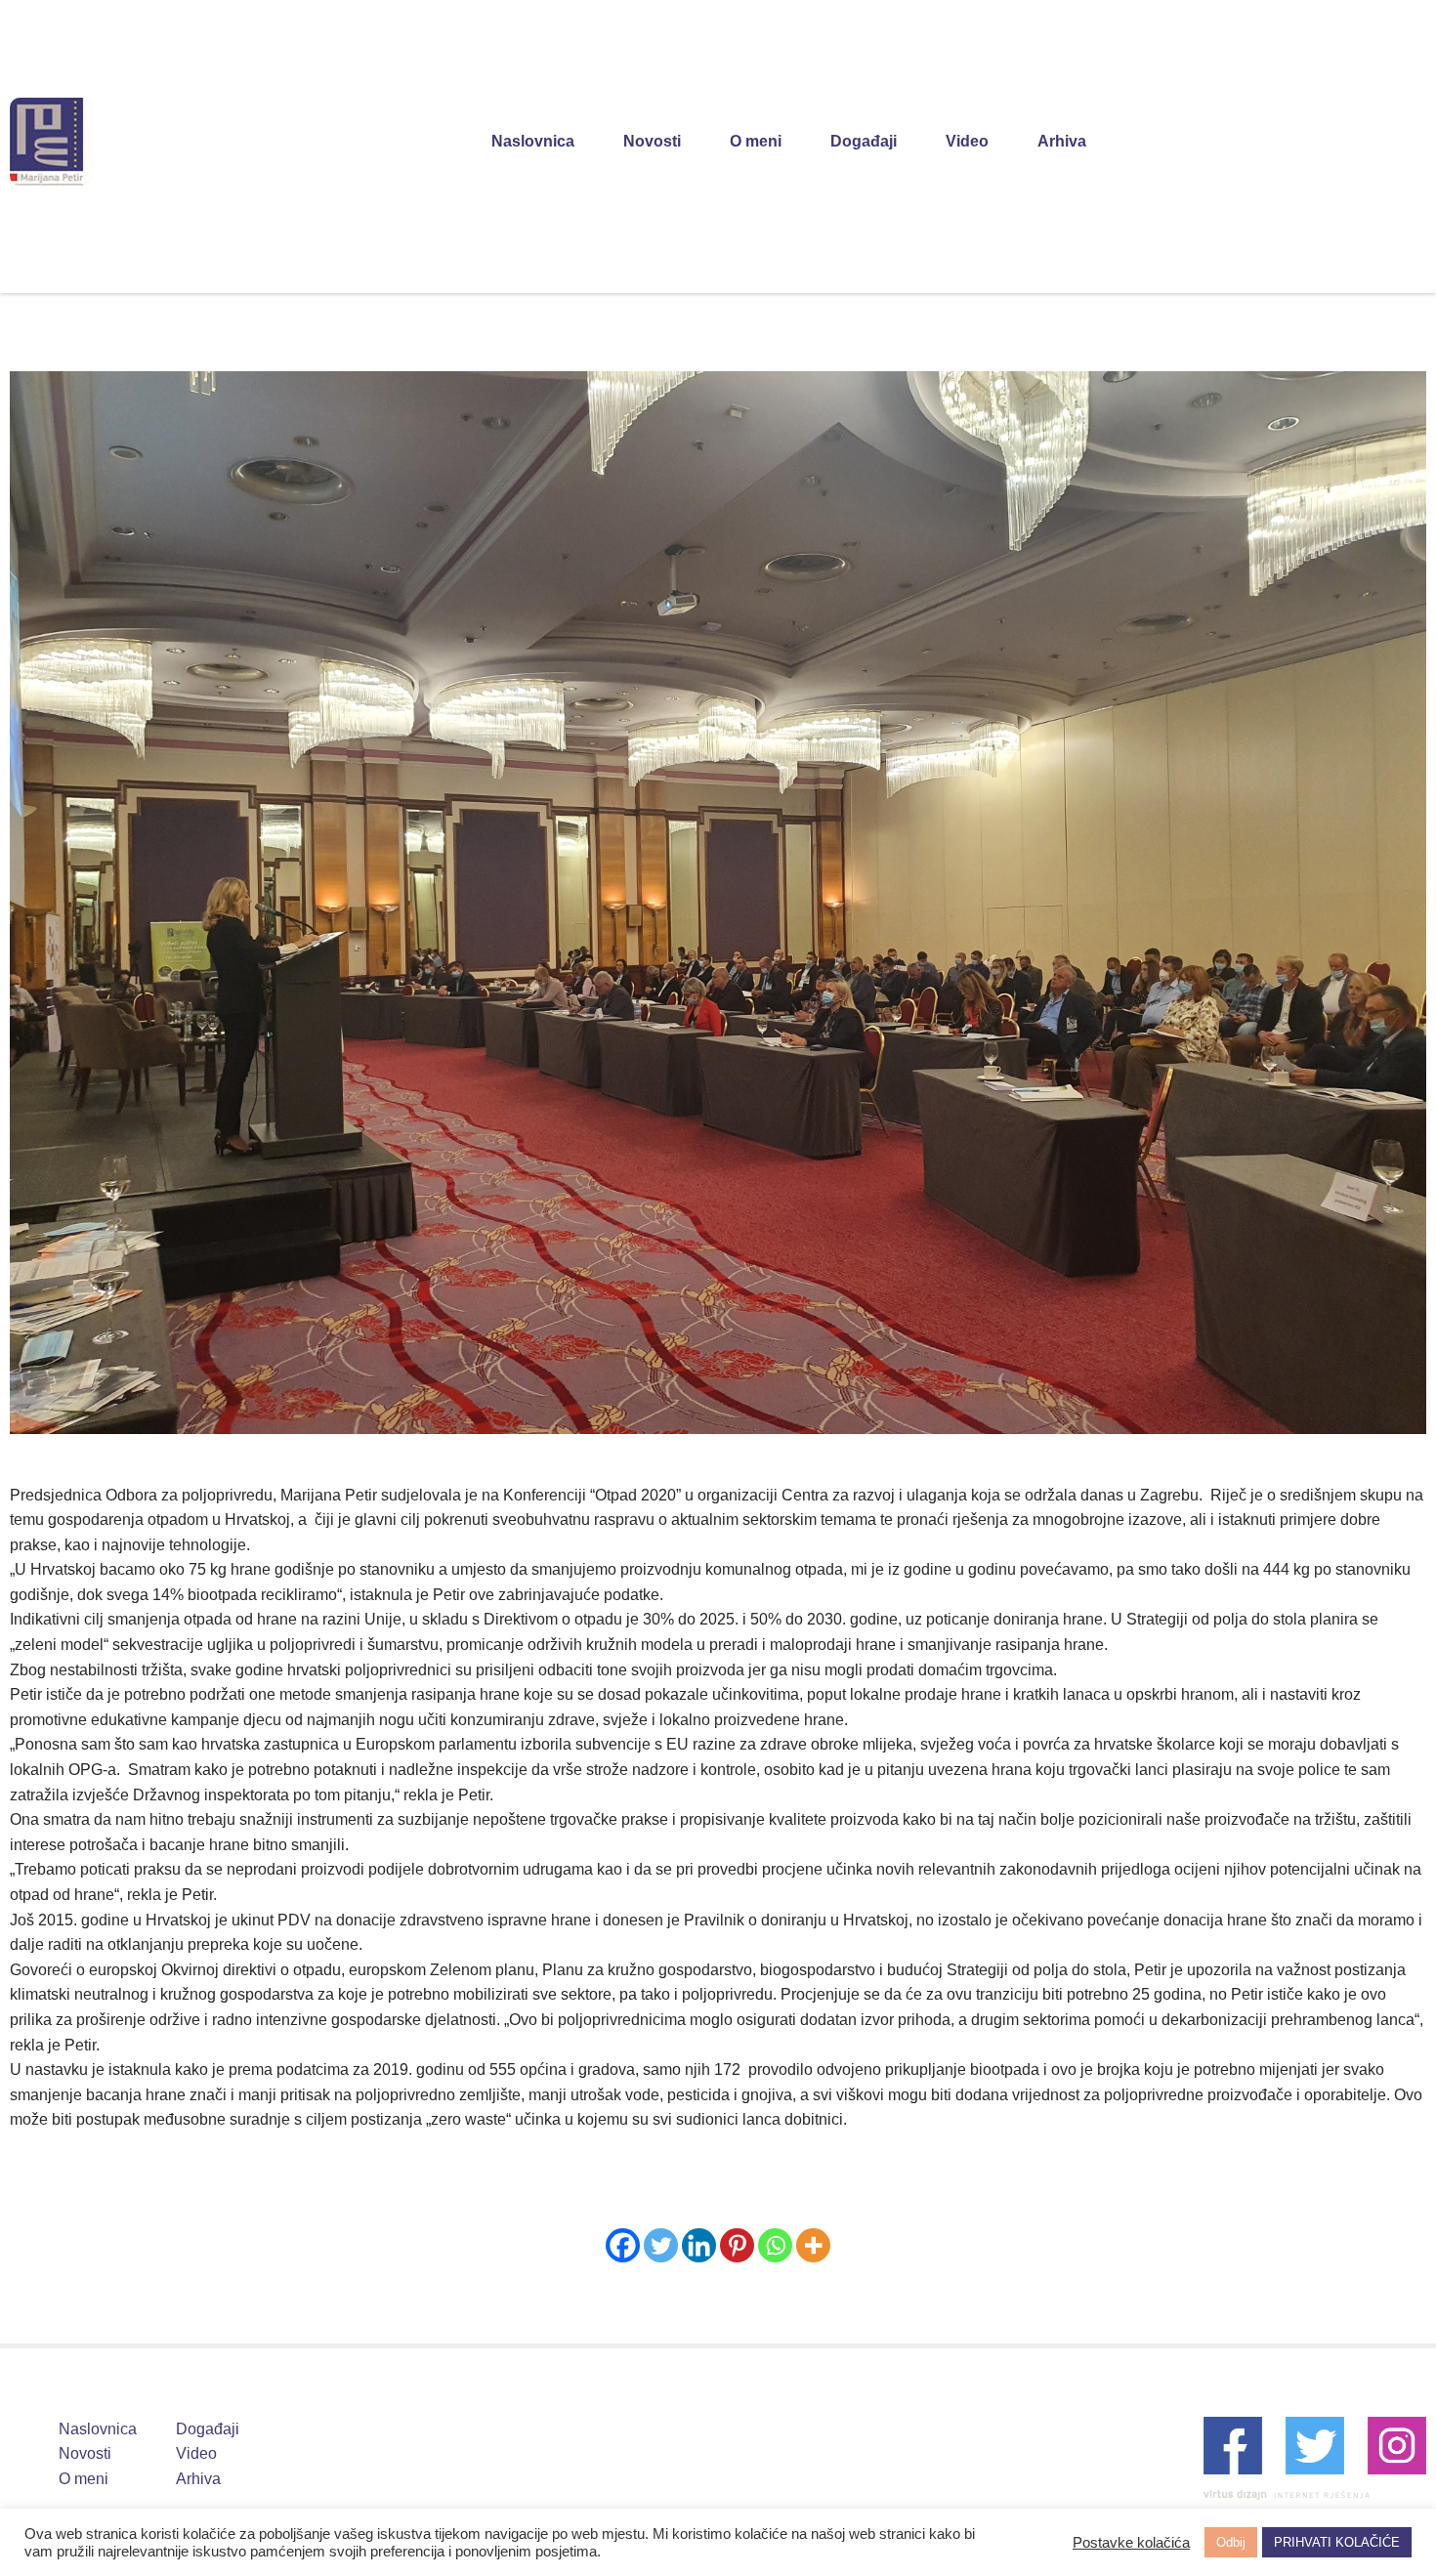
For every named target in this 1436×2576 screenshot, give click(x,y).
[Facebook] (623, 2245)
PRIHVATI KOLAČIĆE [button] (1337, 2542)
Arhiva (1062, 141)
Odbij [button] (1231, 2542)
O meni (756, 141)
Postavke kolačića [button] (1131, 2543)
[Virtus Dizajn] (1287, 2494)
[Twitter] (661, 2245)
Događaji (864, 141)
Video (967, 141)
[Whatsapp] (775, 2245)
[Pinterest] (737, 2245)
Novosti (652, 141)
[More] (813, 2245)
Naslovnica (533, 141)
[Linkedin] (699, 2245)
